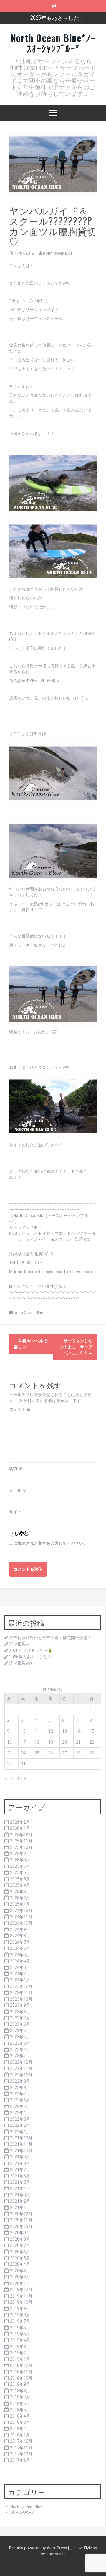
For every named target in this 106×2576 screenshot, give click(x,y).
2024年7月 (20, 1942)
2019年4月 (20, 2340)
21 (78, 1742)
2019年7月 (20, 2321)
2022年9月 (20, 2081)
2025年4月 (20, 1885)
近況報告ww (21, 1663)
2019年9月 (20, 2308)
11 (37, 1731)
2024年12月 (21, 1911)
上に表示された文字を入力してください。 (48, 1543)
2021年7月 (20, 2170)
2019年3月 (20, 2347)
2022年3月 (20, 2119)
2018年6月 (20, 2403)
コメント (20, 1409)
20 (64, 1742)
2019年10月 (21, 2302)
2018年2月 (20, 2429)
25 (37, 1753)
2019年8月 (20, 2315)
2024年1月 (20, 1980)
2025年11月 (21, 1841)
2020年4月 (20, 2264)
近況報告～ (19, 1644)
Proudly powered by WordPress (39, 2548)
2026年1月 (20, 1828)
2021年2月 (20, 2201)
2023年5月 (20, 2031)
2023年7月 (20, 2018)
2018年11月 (21, 2372)
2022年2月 (20, 2125)
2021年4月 (20, 2188)
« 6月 (9, 1778)
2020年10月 (21, 2226)
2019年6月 (20, 2328)
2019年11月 (21, 2296)
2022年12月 (21, 2062)
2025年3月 (20, 1892)
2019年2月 (20, 2353)
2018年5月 (20, 2410)
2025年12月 (21, 1835)
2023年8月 (20, 2012)
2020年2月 (20, 2277)
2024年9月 (20, 1929)
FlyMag (91, 2548)
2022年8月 (20, 2088)
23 (9, 1753)
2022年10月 (21, 2075)
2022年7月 (20, 2094)
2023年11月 (21, 1993)
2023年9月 (20, 2005)
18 (37, 1742)
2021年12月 (21, 2138)
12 (51, 1731)
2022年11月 (21, 2068)
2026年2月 (20, 1822)
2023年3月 (20, 2043)
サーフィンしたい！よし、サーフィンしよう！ (76, 1347)
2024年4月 (20, 1961)
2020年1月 (20, 2283)
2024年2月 (20, 1974)
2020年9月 (20, 2233)
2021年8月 (20, 2163)
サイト (15, 1512)
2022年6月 (20, 2100)
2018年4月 (20, 2416)
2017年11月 (21, 2448)
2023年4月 (20, 2037)
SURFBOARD (22, 2512)
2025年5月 (20, 1879)
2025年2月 (20, 1898)
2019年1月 (20, 2359)
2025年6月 (20, 1872)
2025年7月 (20, 1866)
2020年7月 (20, 2245)
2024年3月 (20, 1967)
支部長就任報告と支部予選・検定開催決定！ (50, 1638)
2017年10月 (21, 2454)
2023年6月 (20, 2024)
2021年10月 (21, 2151)
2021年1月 (20, 2208)
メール (18, 1490)
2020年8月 (20, 2239)
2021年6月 (20, 2176)
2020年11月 (21, 2220)
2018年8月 (20, 2391)
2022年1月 (20, 2132)
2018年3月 (20, 2422)
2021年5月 (20, 2182)
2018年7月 (20, 2397)
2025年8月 (20, 1860)
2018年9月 (20, 2384)
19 (51, 1742)
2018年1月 (20, 2435)
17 (23, 1742)
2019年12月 (21, 2290)
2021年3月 (20, 2195)
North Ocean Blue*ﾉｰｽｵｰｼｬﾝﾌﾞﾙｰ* (53, 43)
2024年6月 (20, 1948)
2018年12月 (21, 2365)
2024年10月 (21, 1923)
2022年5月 (20, 2106)
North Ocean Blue (58, 253)
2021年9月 (20, 2157)
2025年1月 (20, 1904)
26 (51, 1753)
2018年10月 (21, 2378)
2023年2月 (20, 2049)
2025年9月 (20, 1854)
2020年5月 (20, 2258)
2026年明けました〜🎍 (31, 1650)
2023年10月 (21, 1999)
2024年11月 (21, 1917)
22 (92, 1742)
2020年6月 (20, 2252)
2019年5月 (20, 2334)
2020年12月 (21, 2214)
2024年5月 (20, 1955)
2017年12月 (21, 2441)
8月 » (21, 1778)
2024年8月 (20, 1936)
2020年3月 (20, 2271)
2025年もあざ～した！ (58, 17)
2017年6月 (20, 2460)
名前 (16, 1469)
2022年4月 (20, 2113)
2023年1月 (20, 2056)
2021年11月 (21, 2144)
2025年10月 (21, 1847)
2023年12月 (21, 1986)
